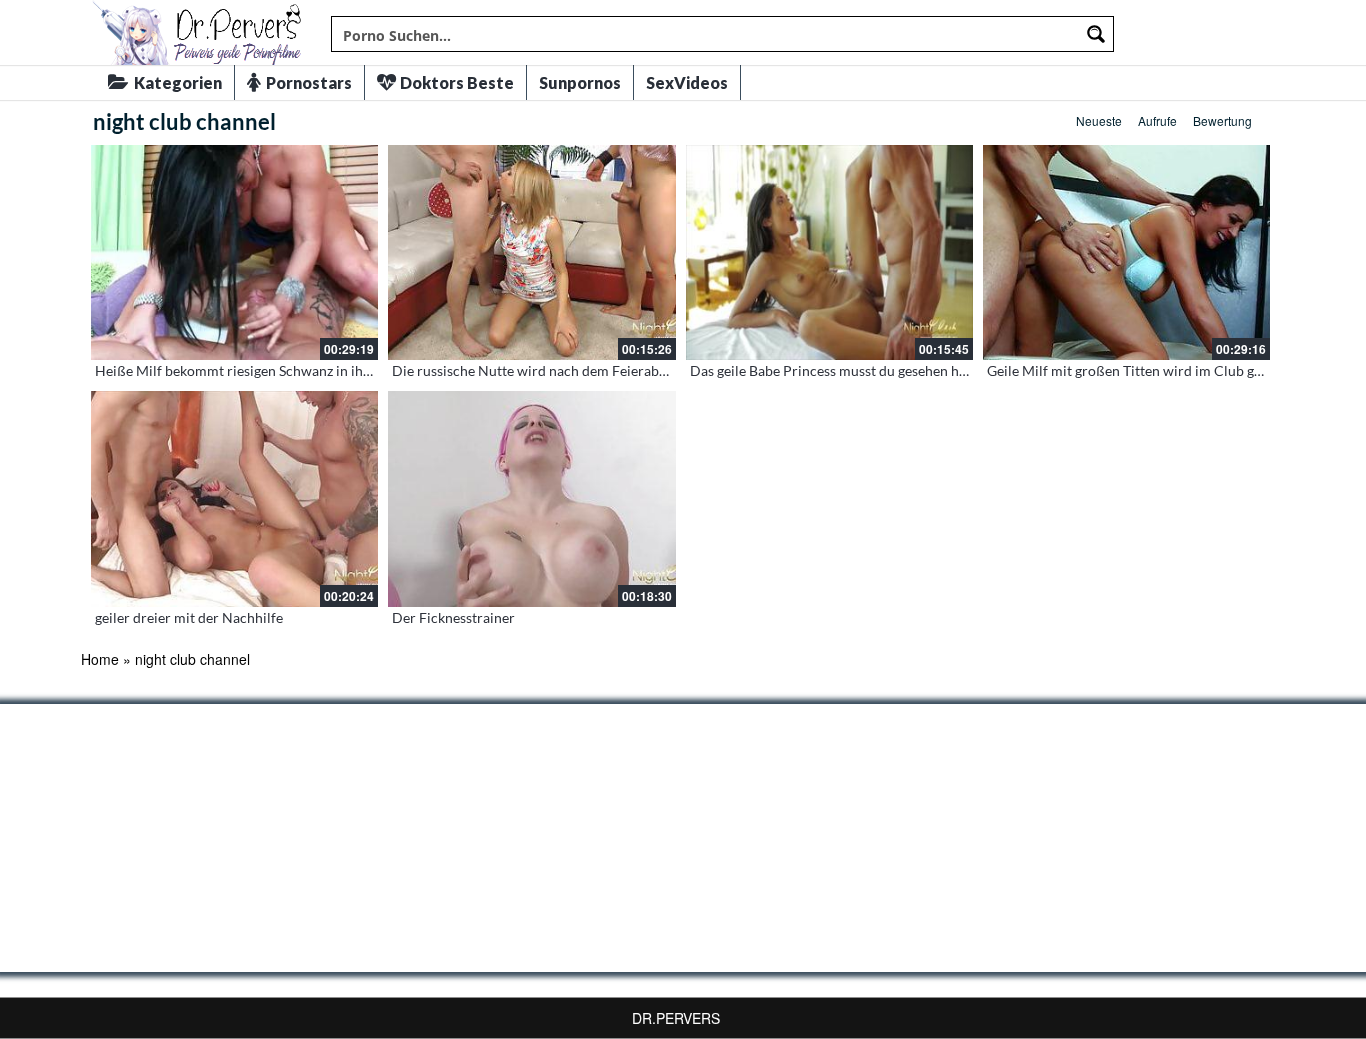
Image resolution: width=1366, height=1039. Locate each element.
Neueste (1099, 120)
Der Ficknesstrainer (453, 617)
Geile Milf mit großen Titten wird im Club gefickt (1137, 370)
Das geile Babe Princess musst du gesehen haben (839, 370)
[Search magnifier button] (1096, 34)
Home (100, 659)
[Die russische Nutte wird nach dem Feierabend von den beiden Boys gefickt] (531, 252)
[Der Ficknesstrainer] (531, 498)
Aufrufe (1157, 120)
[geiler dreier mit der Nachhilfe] (234, 498)
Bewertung (1222, 120)
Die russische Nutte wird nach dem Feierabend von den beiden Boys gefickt (624, 370)
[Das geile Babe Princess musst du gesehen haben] (829, 252)
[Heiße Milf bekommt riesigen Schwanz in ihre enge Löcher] (234, 252)
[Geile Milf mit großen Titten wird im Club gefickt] (1126, 252)
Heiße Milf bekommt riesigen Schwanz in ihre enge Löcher (274, 370)
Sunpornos (580, 82)
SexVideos (687, 82)
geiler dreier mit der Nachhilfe (189, 617)
